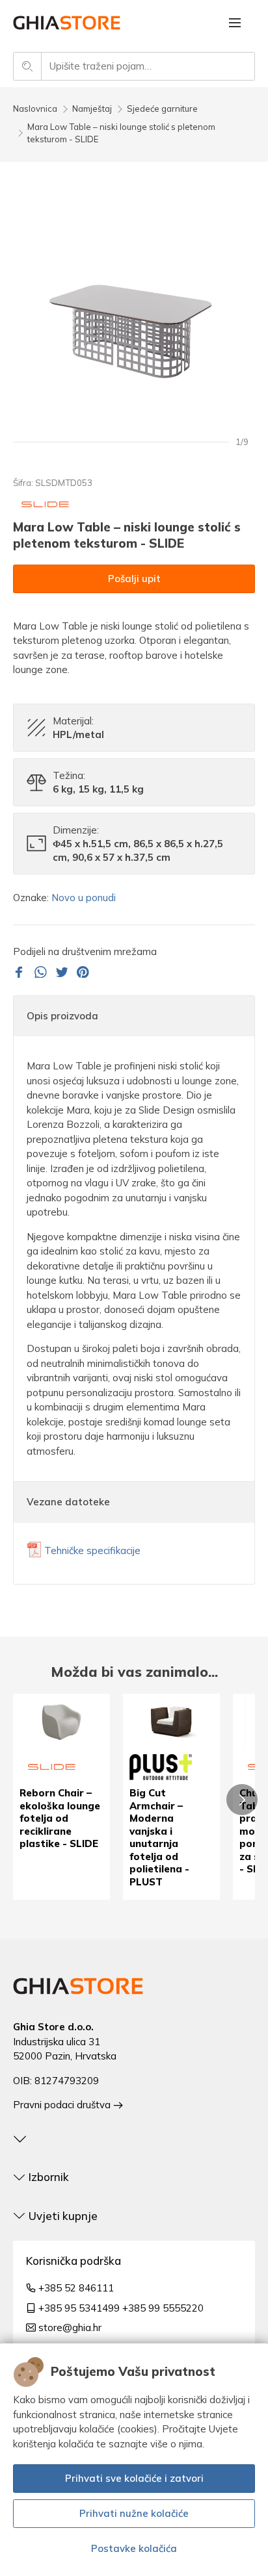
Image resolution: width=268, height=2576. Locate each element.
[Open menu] (235, 23)
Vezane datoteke (68, 1502)
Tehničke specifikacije (92, 1550)
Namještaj (92, 108)
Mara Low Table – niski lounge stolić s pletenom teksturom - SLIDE (121, 133)
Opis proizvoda (62, 1016)
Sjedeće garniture (162, 108)
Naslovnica (35, 108)
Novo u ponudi (84, 898)
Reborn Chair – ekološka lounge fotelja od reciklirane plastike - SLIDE (60, 1818)
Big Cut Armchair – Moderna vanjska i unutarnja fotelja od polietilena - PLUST (159, 1837)
